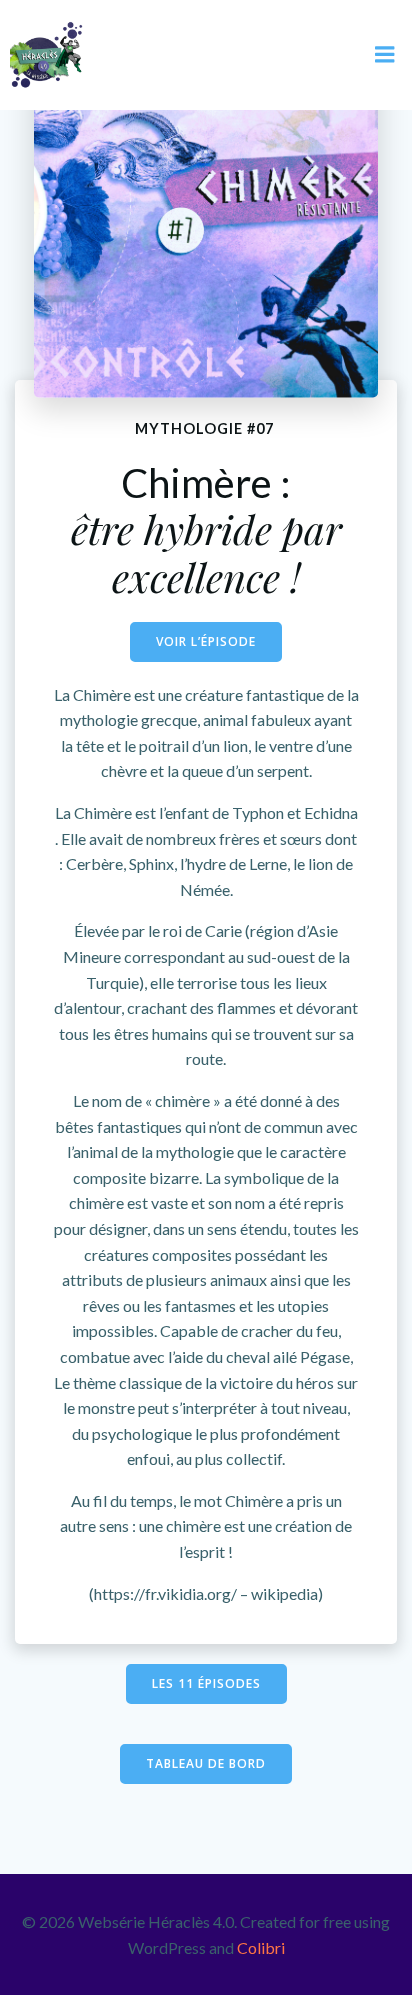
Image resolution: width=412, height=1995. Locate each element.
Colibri (261, 1947)
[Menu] (385, 55)
